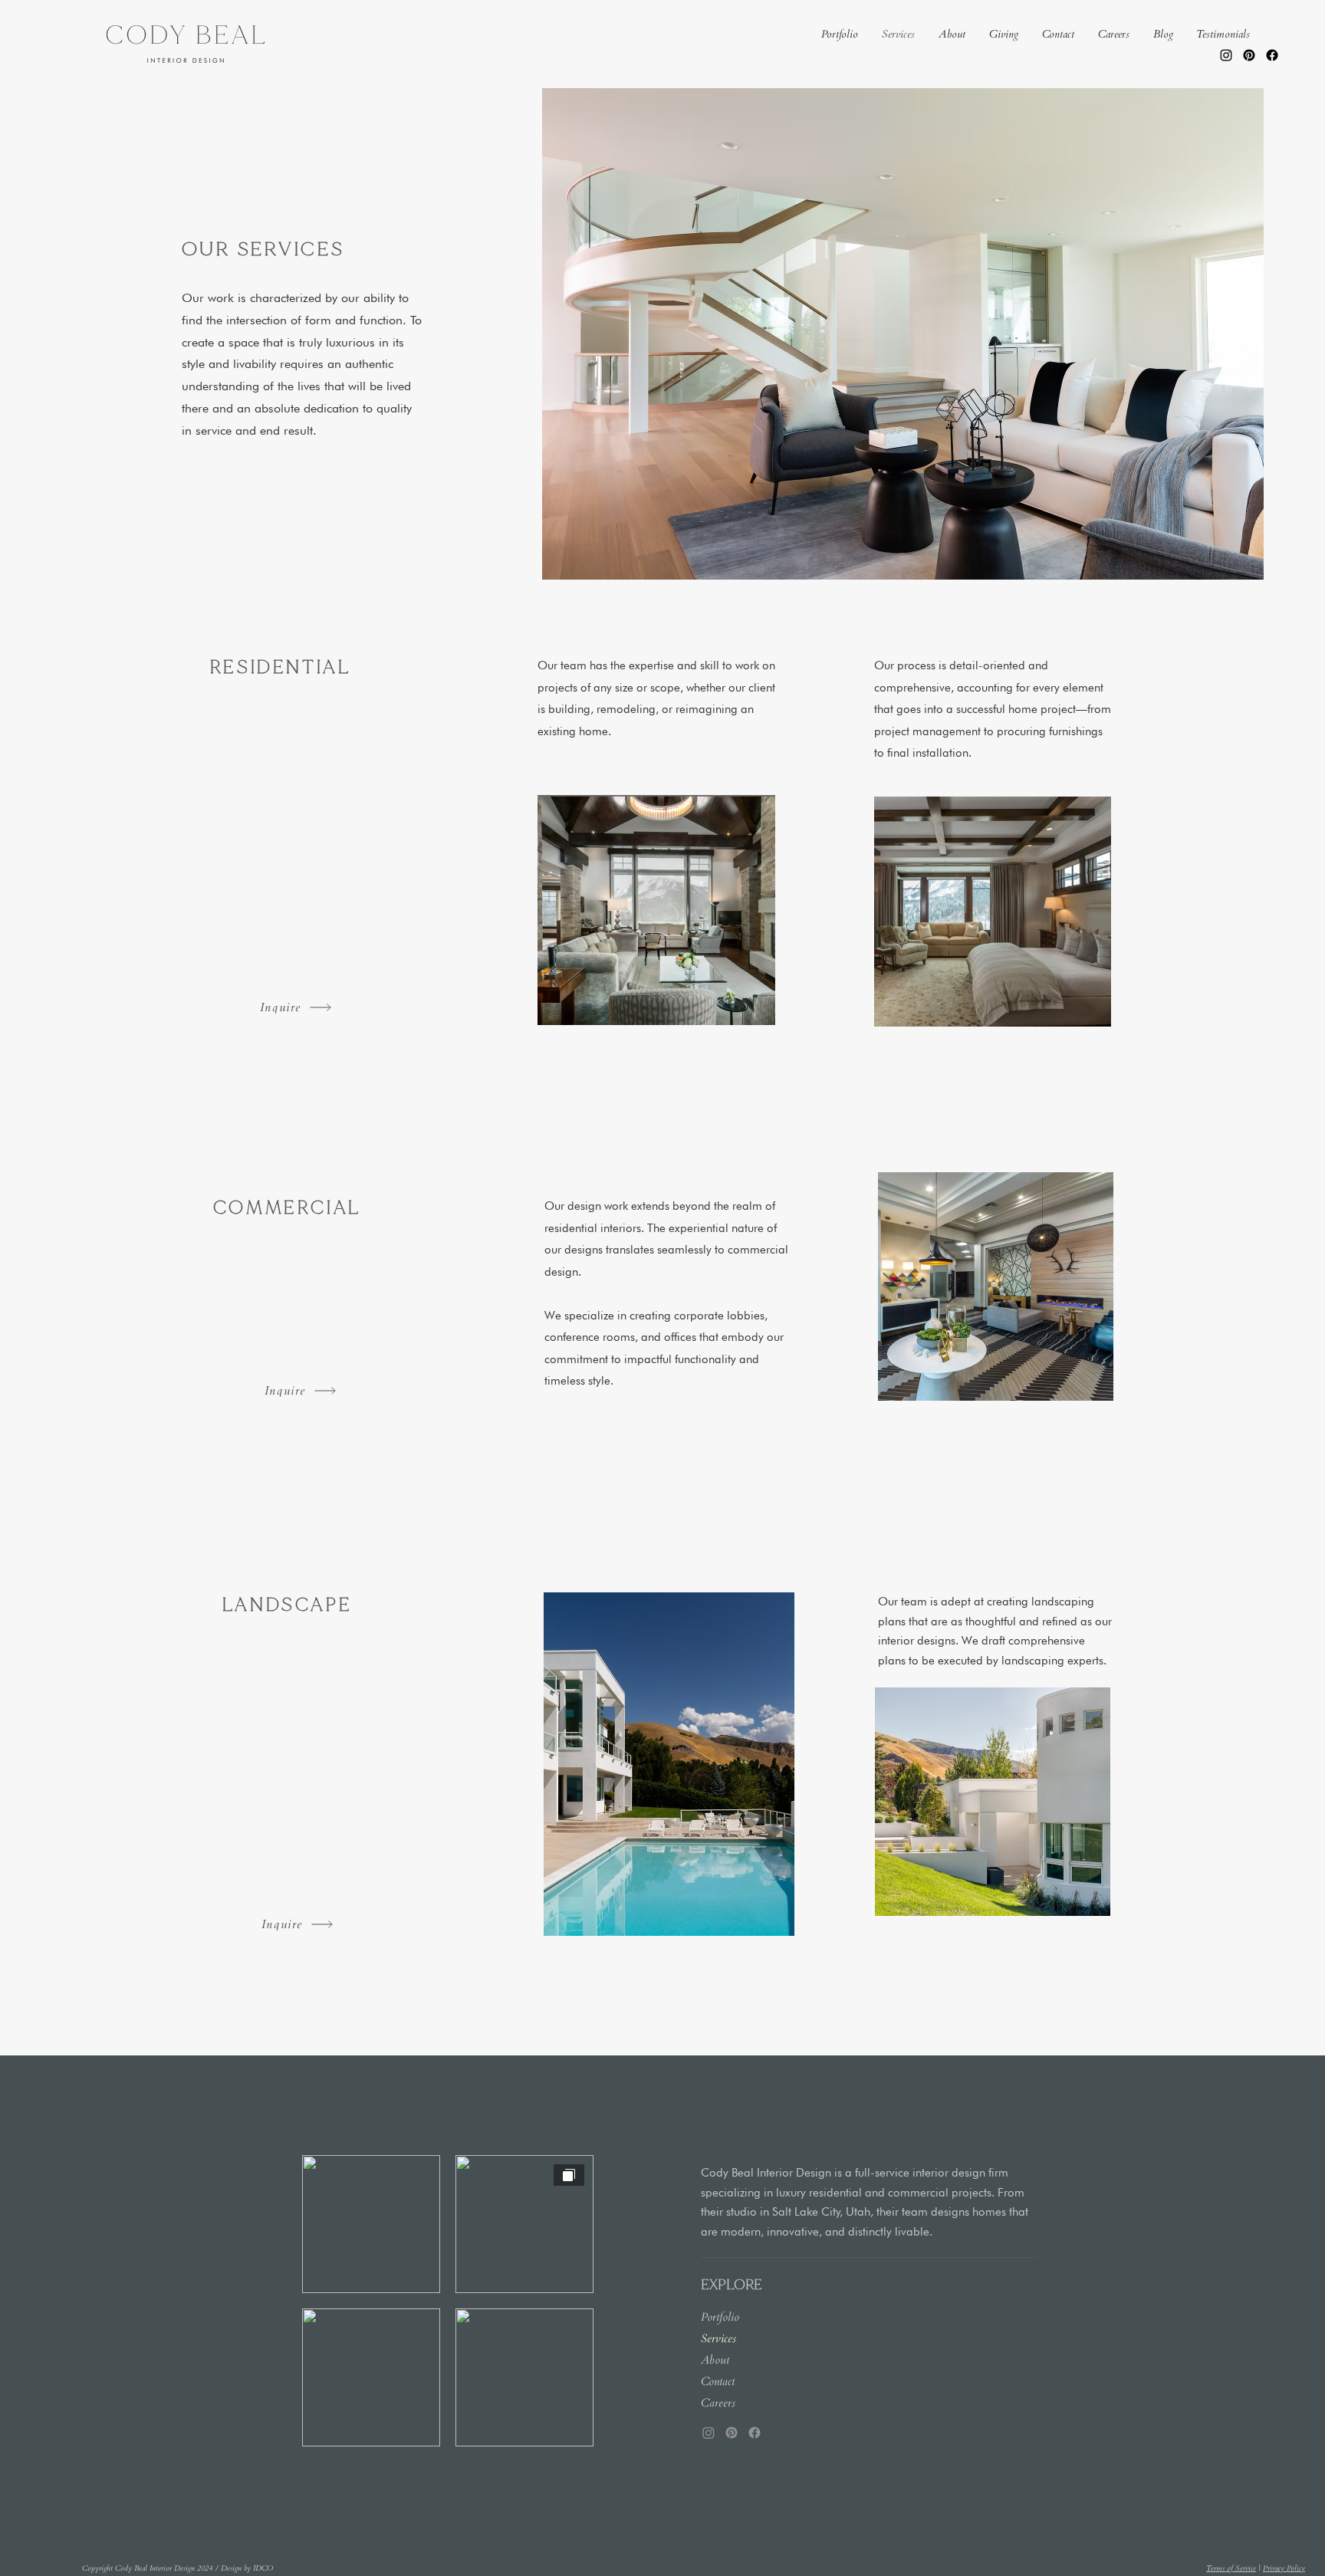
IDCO (263, 2568)
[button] (839, 34)
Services (718, 2338)
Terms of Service (1231, 2568)
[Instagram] (1226, 55)
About (715, 2360)
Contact (718, 2381)
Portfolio (720, 2317)
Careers (718, 2403)
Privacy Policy (1284, 2568)
